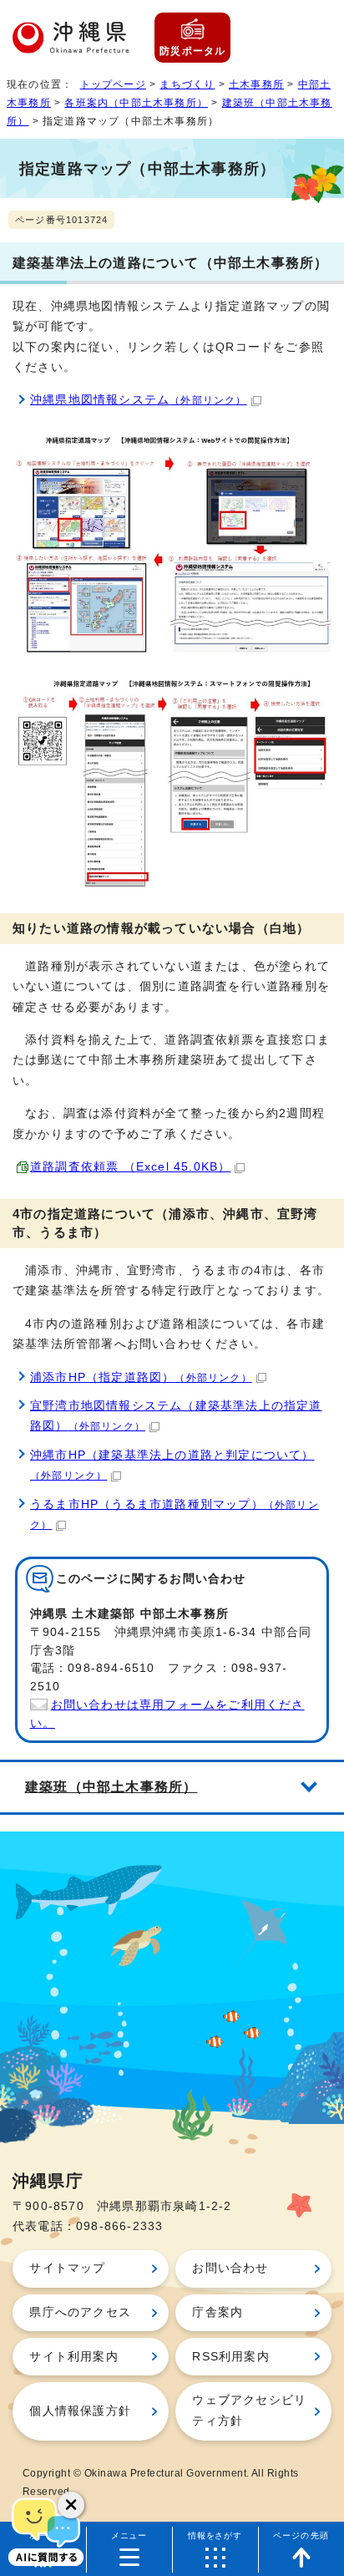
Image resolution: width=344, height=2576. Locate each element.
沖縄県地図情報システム (139, 400)
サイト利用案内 (73, 2357)
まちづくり (187, 84)
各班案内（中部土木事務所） (136, 103)
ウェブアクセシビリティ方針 (249, 2410)
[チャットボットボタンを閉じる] (71, 2505)
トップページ (113, 84)
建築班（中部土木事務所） (111, 1786)
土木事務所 (256, 84)
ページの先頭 (301, 2535)
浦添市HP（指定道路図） (141, 1377)
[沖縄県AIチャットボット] (46, 2530)
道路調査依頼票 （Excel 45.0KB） (130, 1167)
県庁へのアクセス (80, 2312)
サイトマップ (67, 2268)
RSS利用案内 (230, 2357)
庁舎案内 (218, 2312)
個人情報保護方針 (80, 2411)
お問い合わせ (230, 2268)
